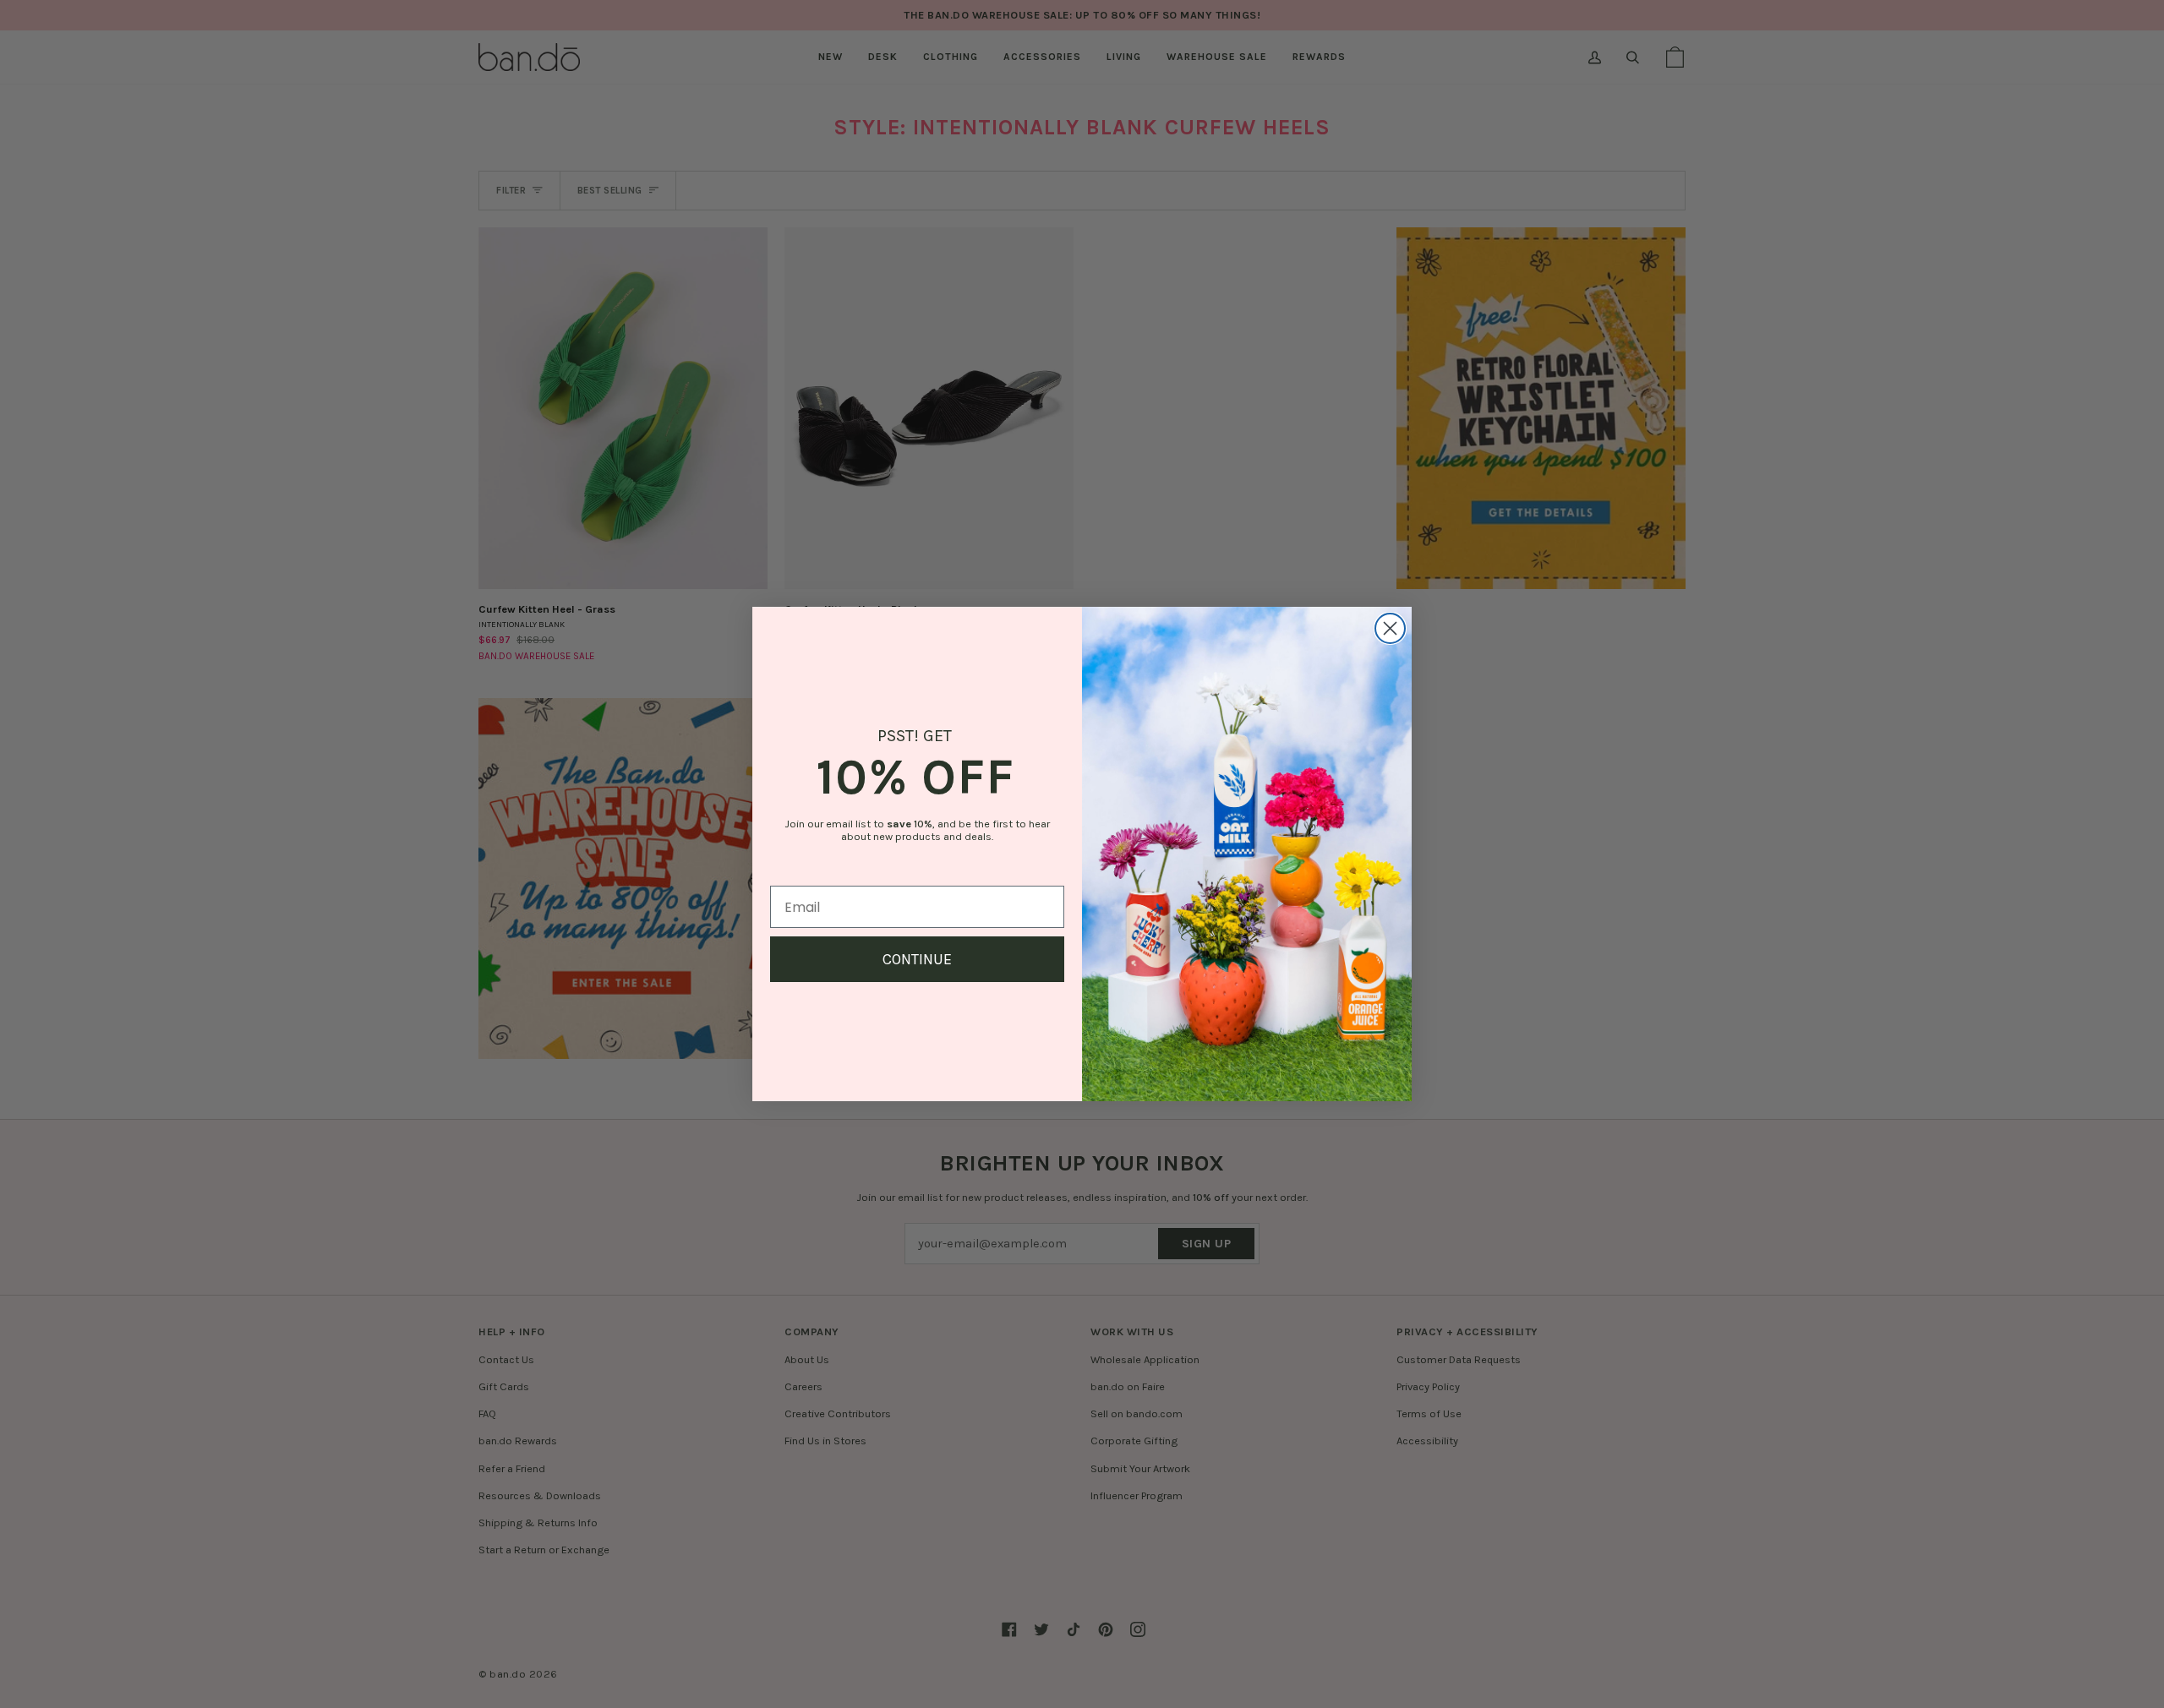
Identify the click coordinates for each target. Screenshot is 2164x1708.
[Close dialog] (1390, 628)
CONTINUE (917, 959)
